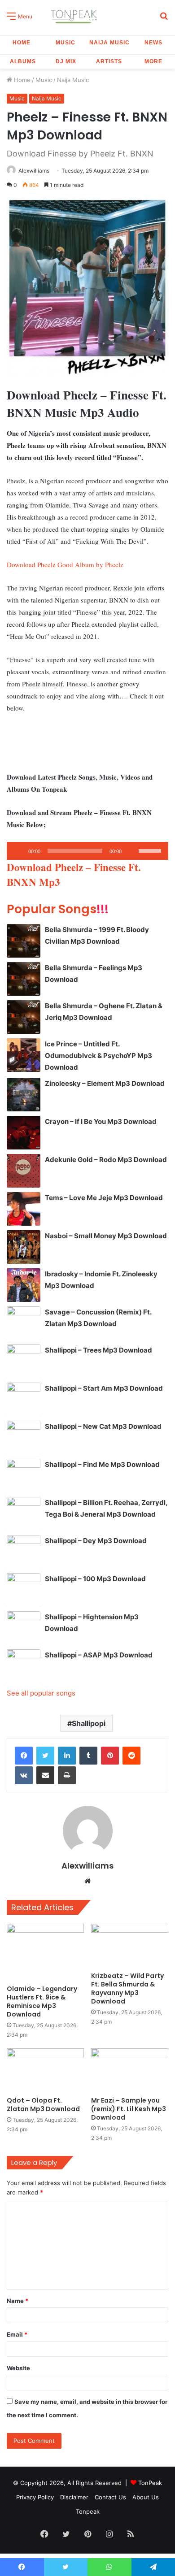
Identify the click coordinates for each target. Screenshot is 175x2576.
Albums (23, 61)
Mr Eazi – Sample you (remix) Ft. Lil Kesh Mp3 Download (129, 2109)
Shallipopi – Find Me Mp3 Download (102, 1464)
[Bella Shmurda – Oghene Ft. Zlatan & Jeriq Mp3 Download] (24, 1017)
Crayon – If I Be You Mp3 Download (101, 1121)
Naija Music (109, 43)
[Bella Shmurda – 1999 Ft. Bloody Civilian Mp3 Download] (24, 941)
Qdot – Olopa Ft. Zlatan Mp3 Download (43, 2105)
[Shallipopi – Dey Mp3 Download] (24, 1552)
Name (17, 2301)
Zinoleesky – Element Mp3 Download (105, 1083)
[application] (87, 851)
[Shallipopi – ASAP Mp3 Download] (24, 1666)
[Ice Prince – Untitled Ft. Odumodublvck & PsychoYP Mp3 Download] (24, 1055)
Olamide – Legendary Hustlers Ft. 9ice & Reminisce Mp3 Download (42, 2001)
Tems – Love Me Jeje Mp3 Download (104, 1198)
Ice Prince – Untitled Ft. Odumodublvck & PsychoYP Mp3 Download (98, 1056)
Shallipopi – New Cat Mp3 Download (103, 1426)
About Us (146, 2497)
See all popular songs (41, 1693)
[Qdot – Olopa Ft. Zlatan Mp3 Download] (45, 2070)
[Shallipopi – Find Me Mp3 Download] (24, 1476)
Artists (109, 61)
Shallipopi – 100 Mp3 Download (95, 1579)
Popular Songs (58, 909)
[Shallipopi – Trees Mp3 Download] (24, 1361)
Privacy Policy (35, 2497)
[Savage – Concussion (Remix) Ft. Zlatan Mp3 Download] (24, 1323)
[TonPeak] (75, 15)
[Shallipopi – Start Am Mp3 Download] (24, 1399)
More (153, 61)
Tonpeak (88, 2511)
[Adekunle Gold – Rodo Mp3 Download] (24, 1171)
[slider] (151, 850)
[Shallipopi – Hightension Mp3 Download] (24, 1628)
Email (17, 2334)
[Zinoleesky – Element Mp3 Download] (24, 1095)
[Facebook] (24, 1756)
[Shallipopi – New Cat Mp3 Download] (24, 1438)
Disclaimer (74, 2497)
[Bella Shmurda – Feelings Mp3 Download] (24, 979)
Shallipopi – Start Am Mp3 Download (104, 1388)
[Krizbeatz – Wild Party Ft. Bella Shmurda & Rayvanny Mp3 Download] (130, 1945)
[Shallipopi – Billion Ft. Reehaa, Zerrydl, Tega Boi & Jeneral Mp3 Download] (24, 1514)
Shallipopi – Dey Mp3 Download (96, 1541)
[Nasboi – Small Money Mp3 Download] (24, 1247)
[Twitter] (45, 1756)
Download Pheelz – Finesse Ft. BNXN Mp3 (74, 874)
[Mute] (131, 851)
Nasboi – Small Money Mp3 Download (106, 1236)
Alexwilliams (34, 171)
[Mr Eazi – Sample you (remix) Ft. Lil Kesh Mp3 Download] (130, 2070)
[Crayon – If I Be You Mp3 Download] (24, 1133)
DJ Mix (66, 61)
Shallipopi (89, 1723)
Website (18, 2368)
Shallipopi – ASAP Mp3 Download (99, 1655)
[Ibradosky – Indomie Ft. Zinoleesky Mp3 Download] (24, 1285)
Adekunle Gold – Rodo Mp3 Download (106, 1160)
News (153, 43)
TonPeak (150, 2483)
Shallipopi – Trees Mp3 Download (98, 1350)
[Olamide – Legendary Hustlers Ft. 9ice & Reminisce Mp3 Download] (45, 1952)
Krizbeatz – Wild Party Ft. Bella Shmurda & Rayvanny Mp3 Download (127, 1988)
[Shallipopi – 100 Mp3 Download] (24, 1590)
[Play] (18, 851)
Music (66, 43)
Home (22, 43)
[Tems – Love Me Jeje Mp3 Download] (24, 1209)
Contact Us (110, 2497)
